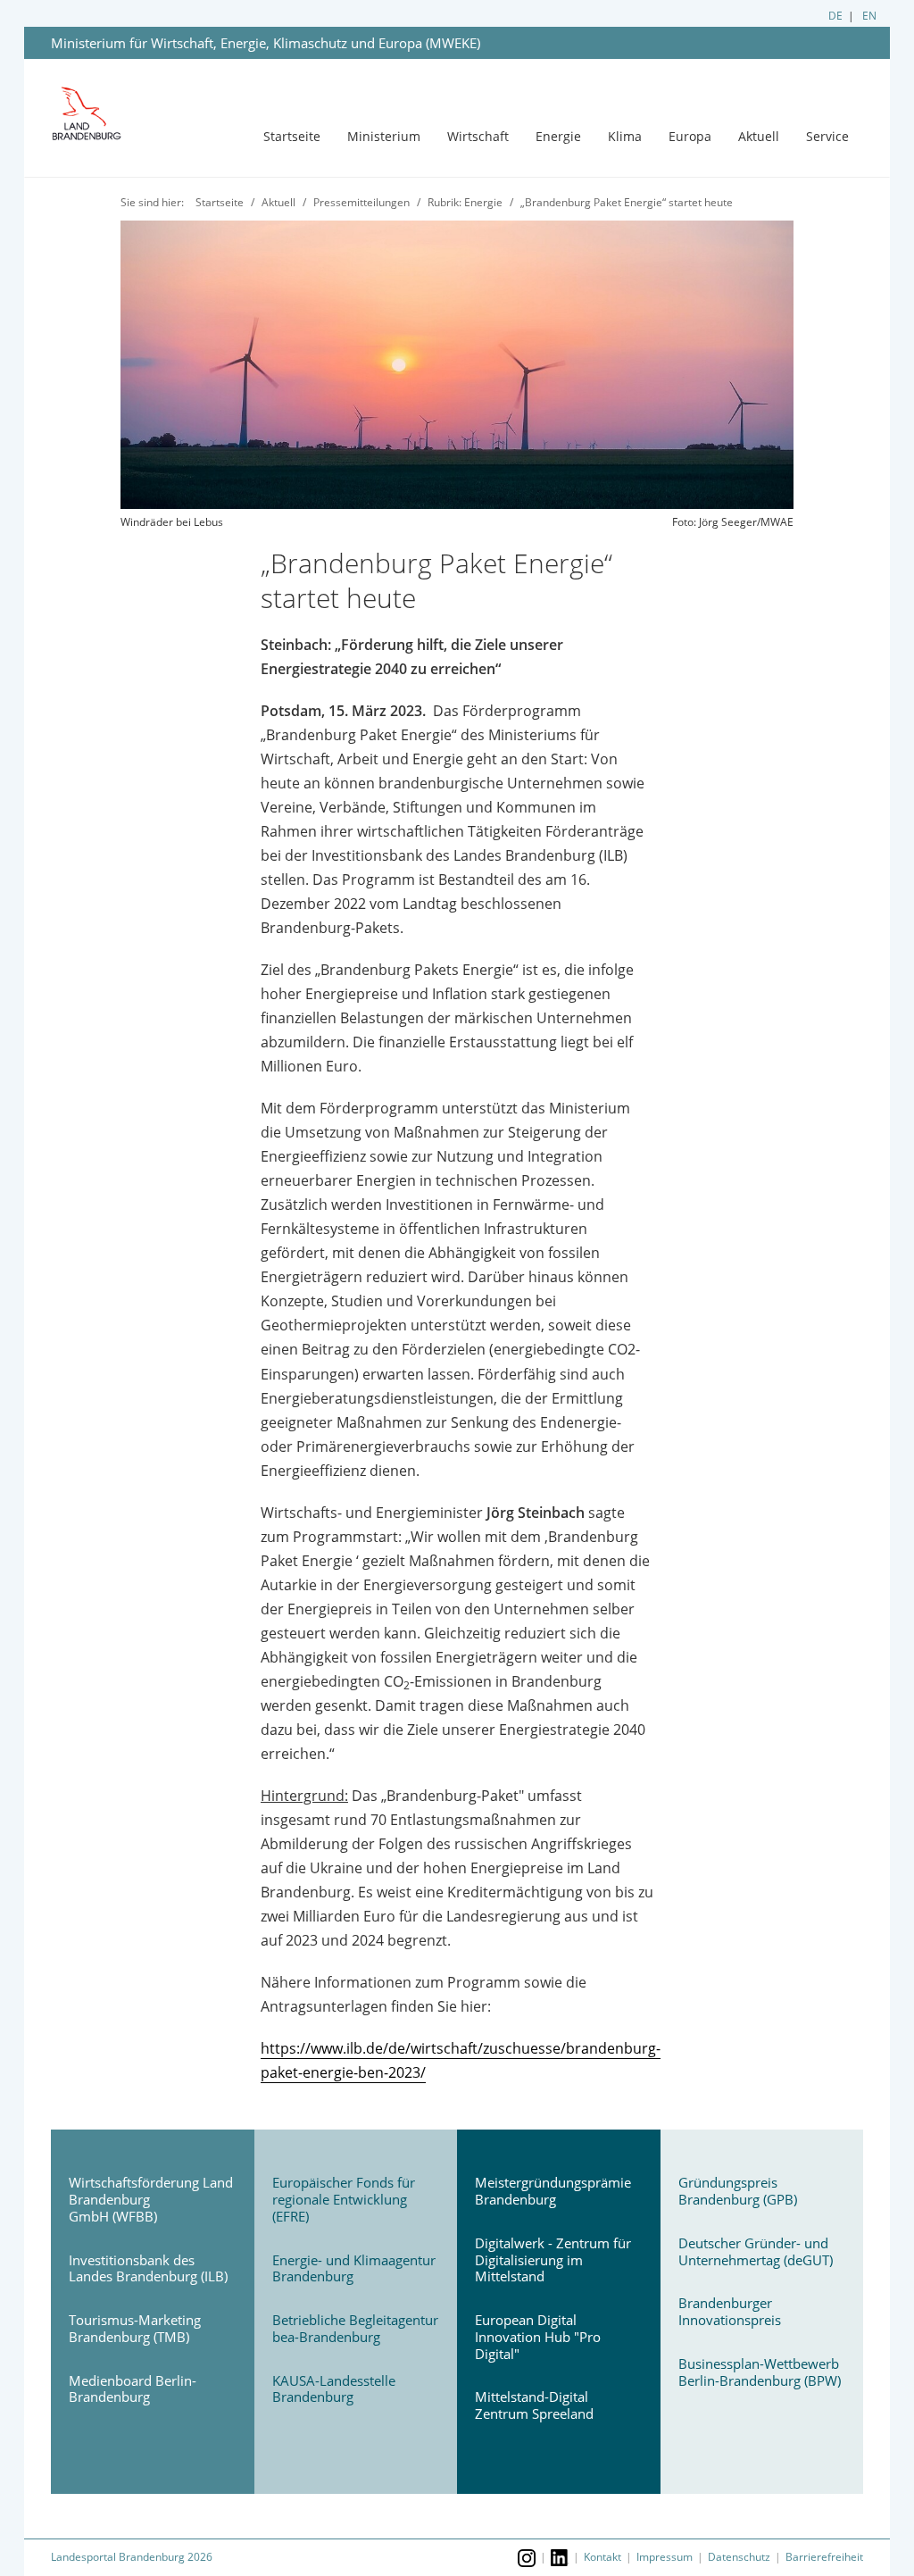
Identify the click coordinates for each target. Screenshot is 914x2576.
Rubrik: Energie (465, 202)
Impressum (665, 2557)
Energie (558, 136)
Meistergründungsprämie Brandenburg (553, 2191)
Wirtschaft (478, 136)
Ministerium (384, 136)
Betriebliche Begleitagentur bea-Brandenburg (355, 2328)
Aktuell (759, 136)
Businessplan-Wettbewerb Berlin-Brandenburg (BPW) (760, 2372)
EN (869, 16)
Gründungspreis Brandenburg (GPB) (738, 2191)
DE (835, 16)
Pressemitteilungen (361, 202)
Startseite (292, 136)
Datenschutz (739, 2557)
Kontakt (602, 2557)
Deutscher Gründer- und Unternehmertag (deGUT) (756, 2251)
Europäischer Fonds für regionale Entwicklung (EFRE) (344, 2199)
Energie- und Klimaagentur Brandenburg (354, 2268)
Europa (690, 136)
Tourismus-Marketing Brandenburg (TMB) (135, 2328)
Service (827, 136)
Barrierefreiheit (824, 2557)
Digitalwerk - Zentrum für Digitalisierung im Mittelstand (553, 2260)
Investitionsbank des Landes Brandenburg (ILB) (148, 2268)
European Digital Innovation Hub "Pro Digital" (538, 2337)
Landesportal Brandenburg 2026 (132, 2557)
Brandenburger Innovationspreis (730, 2311)
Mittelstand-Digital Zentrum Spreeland (534, 2405)
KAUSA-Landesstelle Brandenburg (334, 2389)
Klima (625, 136)
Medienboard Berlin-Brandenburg (133, 2389)
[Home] (101, 114)
